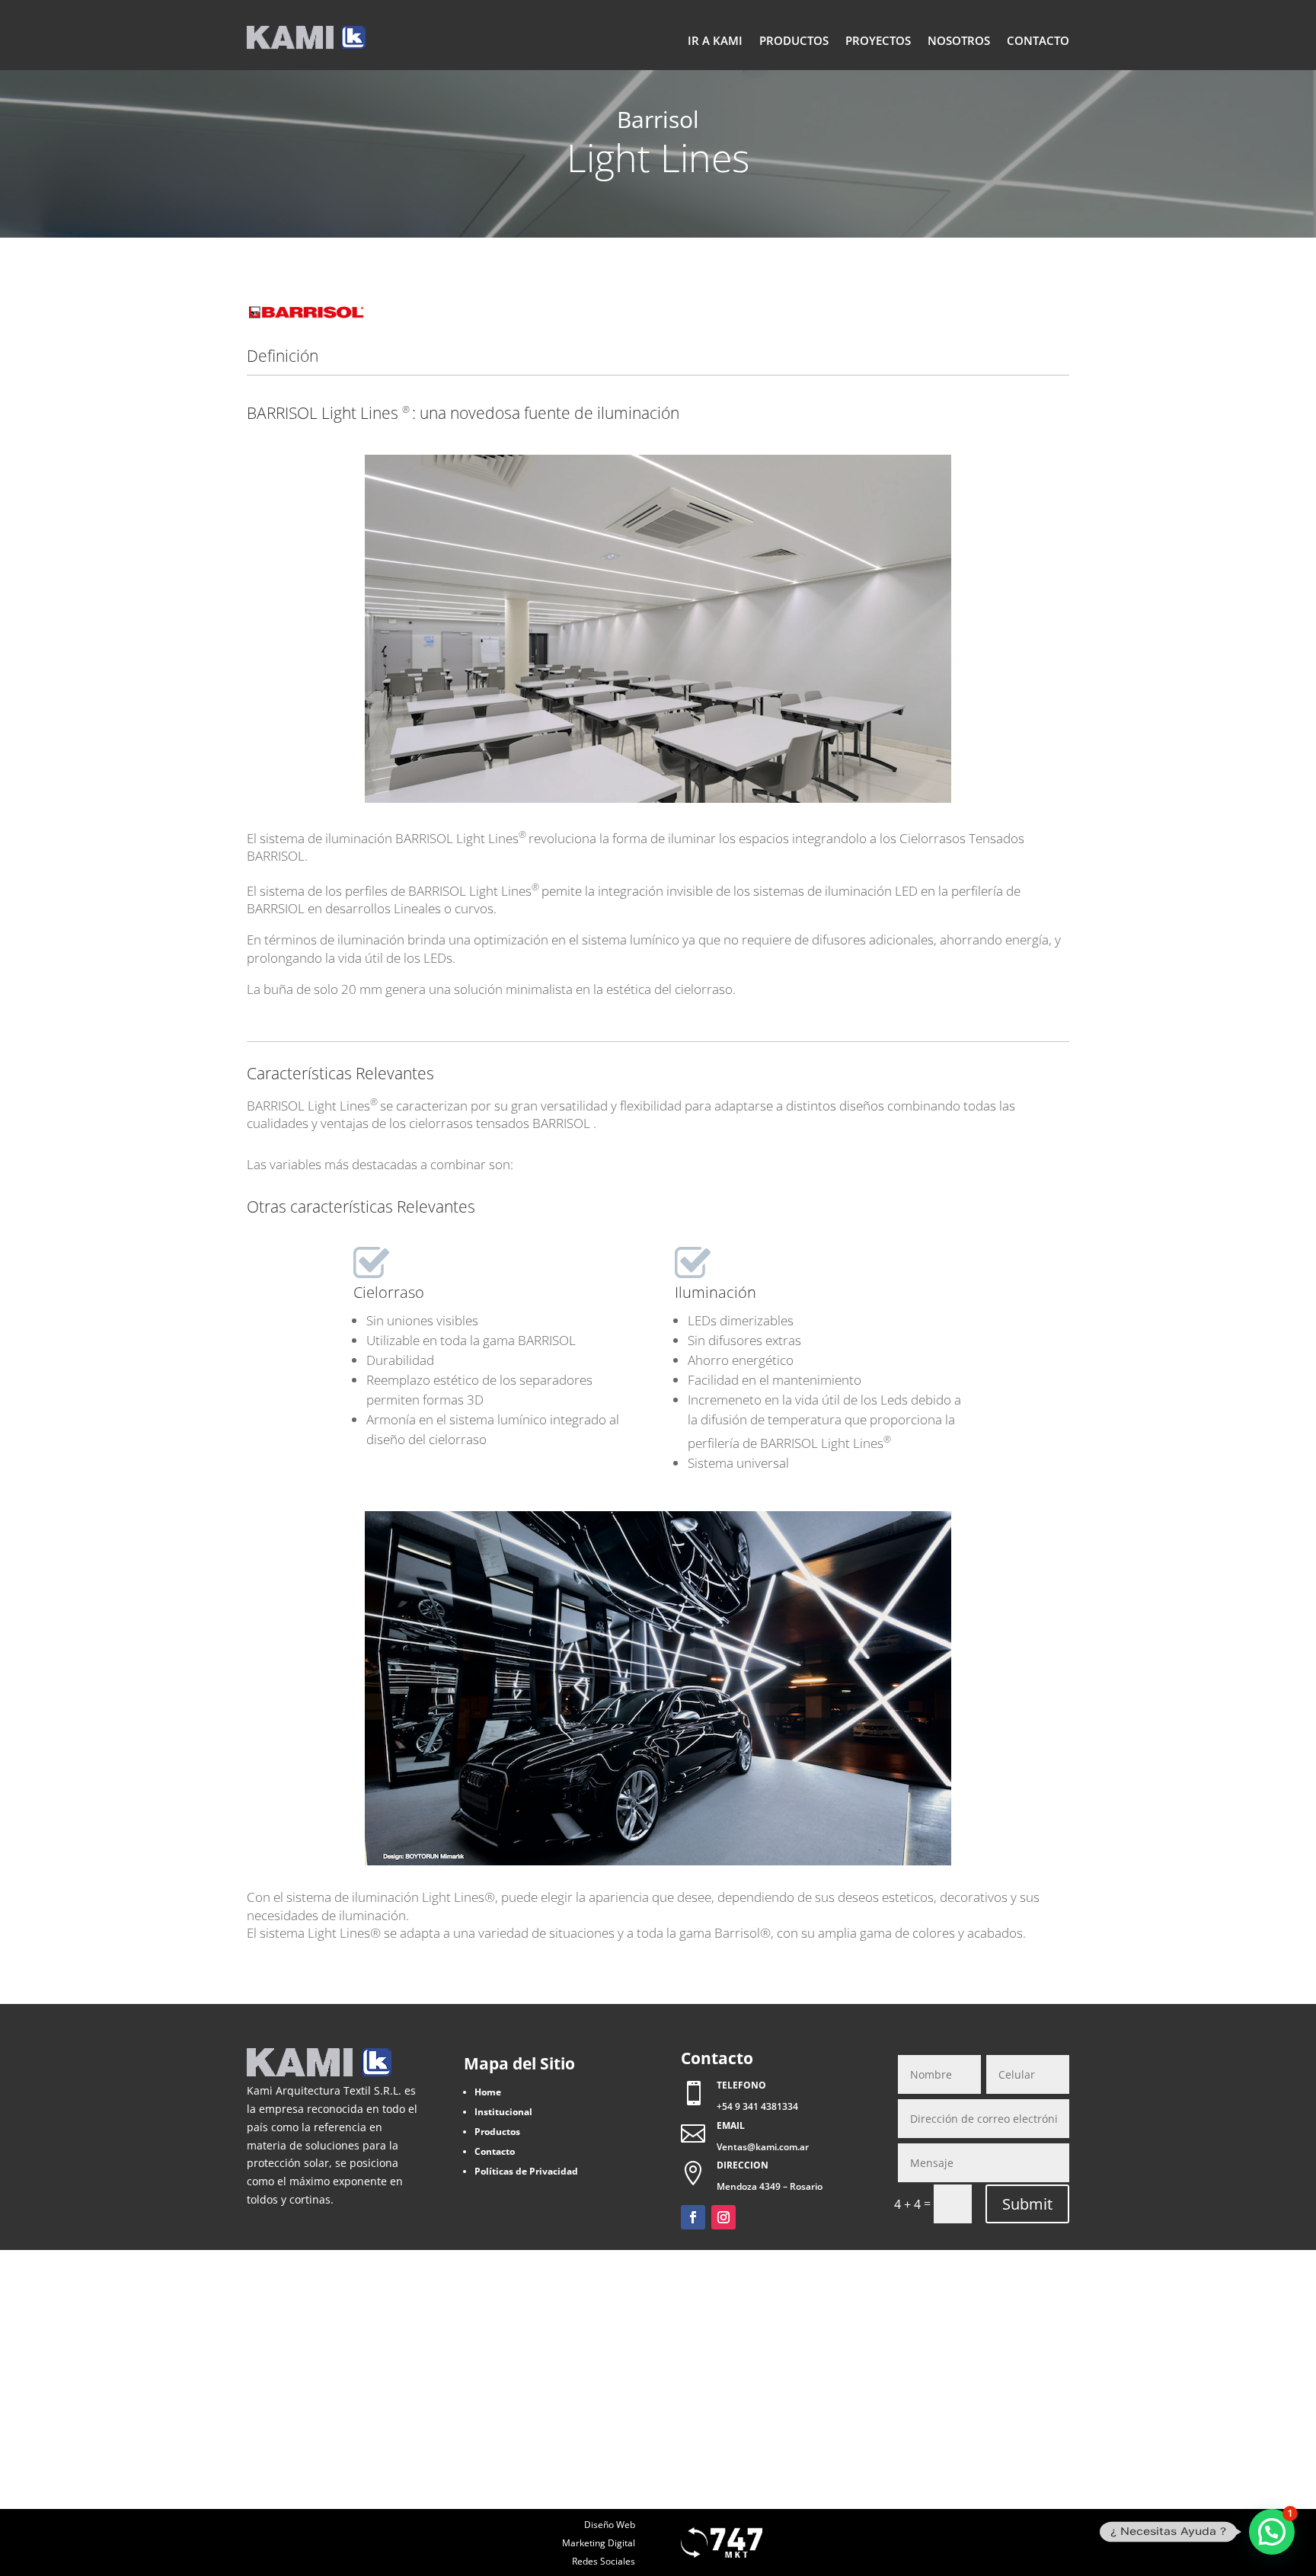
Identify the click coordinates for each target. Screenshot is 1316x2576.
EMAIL (731, 2125)
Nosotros (959, 40)
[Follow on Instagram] (723, 2217)
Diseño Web (610, 2525)
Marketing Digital (599, 2543)
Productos (794, 40)
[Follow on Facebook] (693, 2217)
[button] (1272, 2532)
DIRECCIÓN (743, 2165)
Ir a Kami (715, 40)
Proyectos (878, 40)
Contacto (1038, 40)
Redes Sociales (604, 2561)
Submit (1027, 2204)
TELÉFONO (741, 2085)
